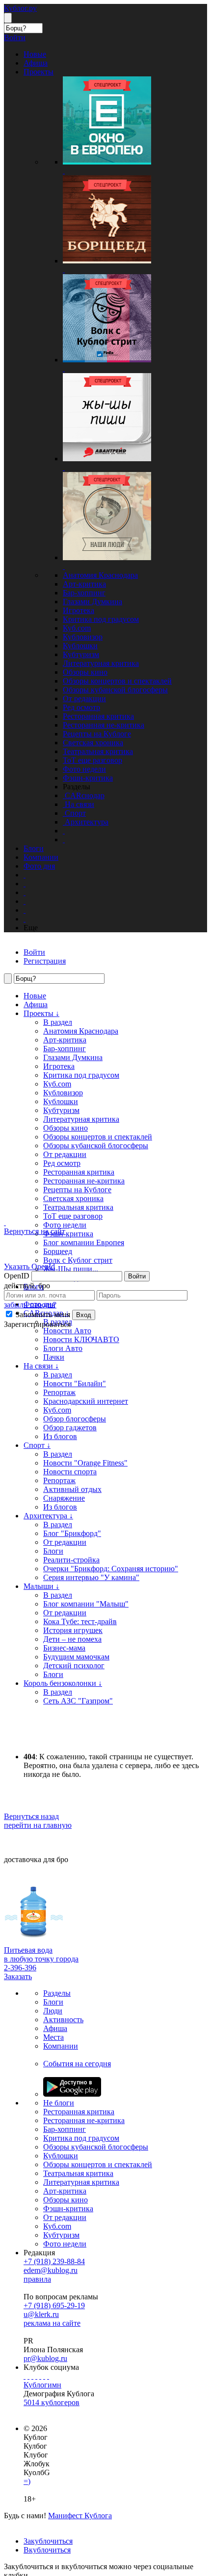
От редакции (84, 698)
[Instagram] (36, 2376)
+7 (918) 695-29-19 (54, 2305)
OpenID (17, 1276)
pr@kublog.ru (45, 2358)
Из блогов (60, 1436)
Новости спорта (70, 1472)
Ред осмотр (81, 707)
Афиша (36, 1004)
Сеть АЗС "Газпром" (78, 1701)
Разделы (57, 1993)
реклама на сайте (52, 2323)
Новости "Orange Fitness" (85, 1463)
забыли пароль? (30, 1305)
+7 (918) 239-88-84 (54, 2261)
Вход (84, 1315)
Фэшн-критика (88, 778)
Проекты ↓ (41, 1013)
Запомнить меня (42, 1314)
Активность (63, 2020)
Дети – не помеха (72, 1639)
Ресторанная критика (98, 716)
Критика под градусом (101, 619)
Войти (137, 1276)
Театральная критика (98, 751)
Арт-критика (84, 584)
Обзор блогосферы (75, 1419)
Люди (53, 2011)
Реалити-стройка (71, 1560)
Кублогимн (42, 2385)
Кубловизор (83, 637)
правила (37, 2279)
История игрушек (73, 1630)
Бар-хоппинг (84, 593)
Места (53, 2037)
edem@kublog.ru (51, 2270)
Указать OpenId (29, 1266)
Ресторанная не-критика (104, 725)
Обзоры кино (85, 672)
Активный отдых (72, 1489)
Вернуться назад (31, 1816)
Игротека (79, 610)
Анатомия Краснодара (100, 575)
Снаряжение (64, 1498)
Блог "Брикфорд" (72, 1533)
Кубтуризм (81, 654)
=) (27, 2481)
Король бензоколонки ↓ (63, 1683)
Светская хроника (93, 743)
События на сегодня (77, 2064)
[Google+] (40, 2376)
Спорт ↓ (37, 1445)
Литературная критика (101, 663)
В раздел (58, 1022)
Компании (61, 2046)
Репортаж (59, 1392)
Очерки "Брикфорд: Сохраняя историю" (111, 1569)
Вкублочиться (47, 2550)
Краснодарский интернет (86, 1401)
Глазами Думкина (92, 602)
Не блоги (59, 2103)
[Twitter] (32, 2376)
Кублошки (80, 646)
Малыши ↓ (41, 1586)
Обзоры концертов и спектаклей (117, 681)
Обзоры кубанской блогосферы (115, 690)
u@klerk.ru (41, 2314)
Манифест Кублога (80, 2516)
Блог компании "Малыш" (86, 1604)
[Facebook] (25, 2376)
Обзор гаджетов (70, 1428)
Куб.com (77, 628)
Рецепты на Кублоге (97, 734)
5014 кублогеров (52, 2402)
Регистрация (45, 961)
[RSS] (48, 2376)
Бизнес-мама (64, 1648)
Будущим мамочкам (76, 1657)
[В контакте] (28, 2376)
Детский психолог (74, 1666)
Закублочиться (48, 2541)
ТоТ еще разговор (92, 760)
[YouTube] (44, 2376)
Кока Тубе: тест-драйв (80, 1621)
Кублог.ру (20, 8)
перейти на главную (38, 1825)
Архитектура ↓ (48, 1516)
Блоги (53, 1551)
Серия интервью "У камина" (91, 1577)
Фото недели (84, 769)
